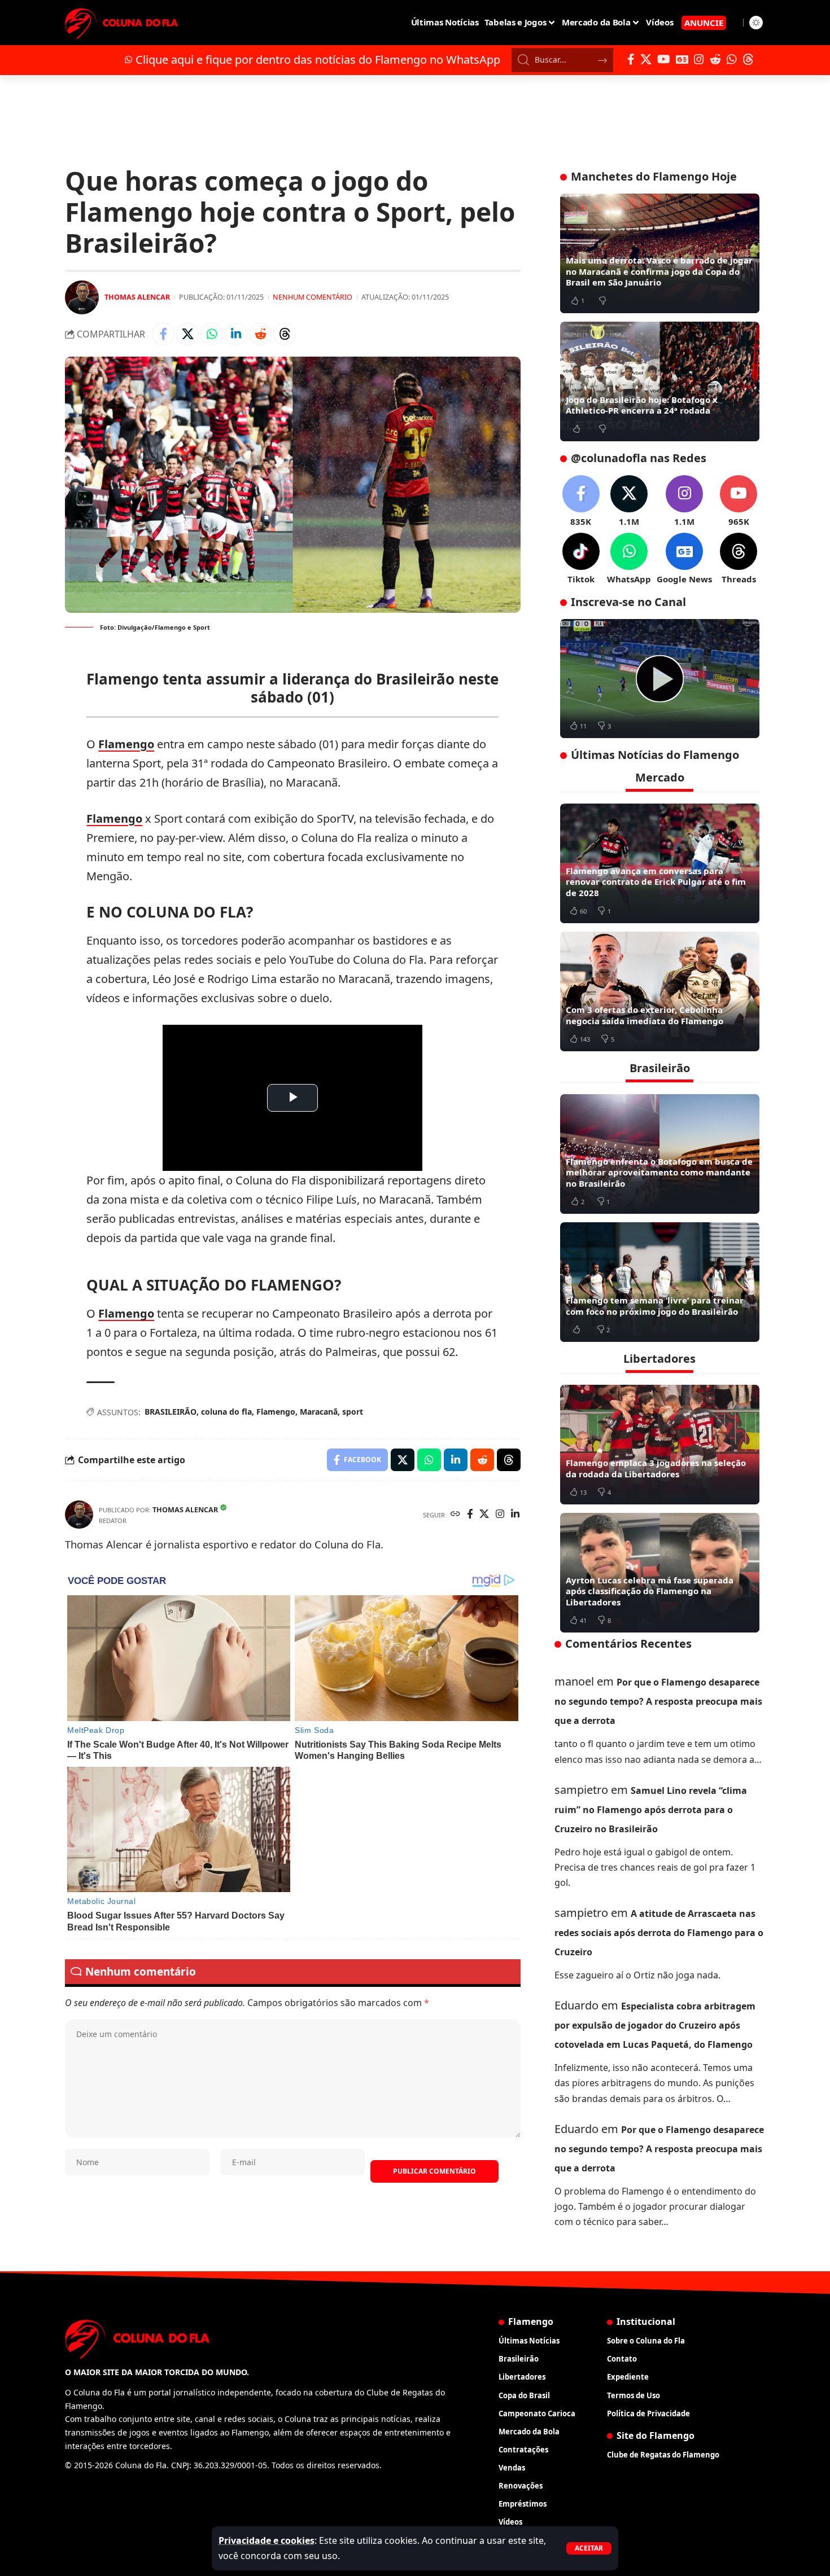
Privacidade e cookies (267, 2540)
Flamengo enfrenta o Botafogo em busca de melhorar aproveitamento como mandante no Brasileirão (659, 1172)
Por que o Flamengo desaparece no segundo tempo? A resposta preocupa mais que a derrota (658, 1701)
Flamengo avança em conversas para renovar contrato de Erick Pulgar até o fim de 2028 (656, 882)
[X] (646, 59)
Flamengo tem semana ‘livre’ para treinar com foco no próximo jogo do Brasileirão (655, 1306)
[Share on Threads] (285, 334)
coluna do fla (226, 1412)
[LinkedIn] (515, 1515)
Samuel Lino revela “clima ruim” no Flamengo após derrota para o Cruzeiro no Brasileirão (651, 1810)
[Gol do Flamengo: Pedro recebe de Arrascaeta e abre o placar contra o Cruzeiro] (660, 679)
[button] (589, 2548)
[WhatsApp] (732, 59)
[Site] (455, 1515)
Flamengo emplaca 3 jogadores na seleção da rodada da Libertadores (656, 1468)
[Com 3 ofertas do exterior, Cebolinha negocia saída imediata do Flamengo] (660, 991)
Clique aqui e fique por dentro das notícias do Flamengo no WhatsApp (318, 60)
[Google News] (682, 59)
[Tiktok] (581, 559)
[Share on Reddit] (260, 334)
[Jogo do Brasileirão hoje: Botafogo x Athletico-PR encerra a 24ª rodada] (660, 381)
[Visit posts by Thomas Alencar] (82, 297)
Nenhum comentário (313, 297)
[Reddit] (715, 59)
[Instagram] (699, 59)
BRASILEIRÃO (171, 1412)
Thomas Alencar (137, 297)
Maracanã (319, 1412)
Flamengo (126, 744)
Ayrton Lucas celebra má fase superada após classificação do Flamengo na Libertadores (650, 1591)
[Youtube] (739, 501)
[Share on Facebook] (163, 334)
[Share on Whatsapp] (212, 334)
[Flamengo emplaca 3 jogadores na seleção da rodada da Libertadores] (660, 1445)
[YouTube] (664, 59)
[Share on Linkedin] (236, 334)
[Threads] (748, 59)
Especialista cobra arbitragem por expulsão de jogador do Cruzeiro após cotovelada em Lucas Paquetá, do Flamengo (655, 2025)
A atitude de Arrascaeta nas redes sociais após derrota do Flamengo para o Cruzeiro (659, 1933)
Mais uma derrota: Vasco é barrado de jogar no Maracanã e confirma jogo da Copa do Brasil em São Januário (659, 271)
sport (353, 1412)
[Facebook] (631, 59)
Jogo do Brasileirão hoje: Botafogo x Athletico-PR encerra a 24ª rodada (642, 405)
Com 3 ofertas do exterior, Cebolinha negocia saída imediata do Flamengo (645, 1015)
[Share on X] (187, 334)
